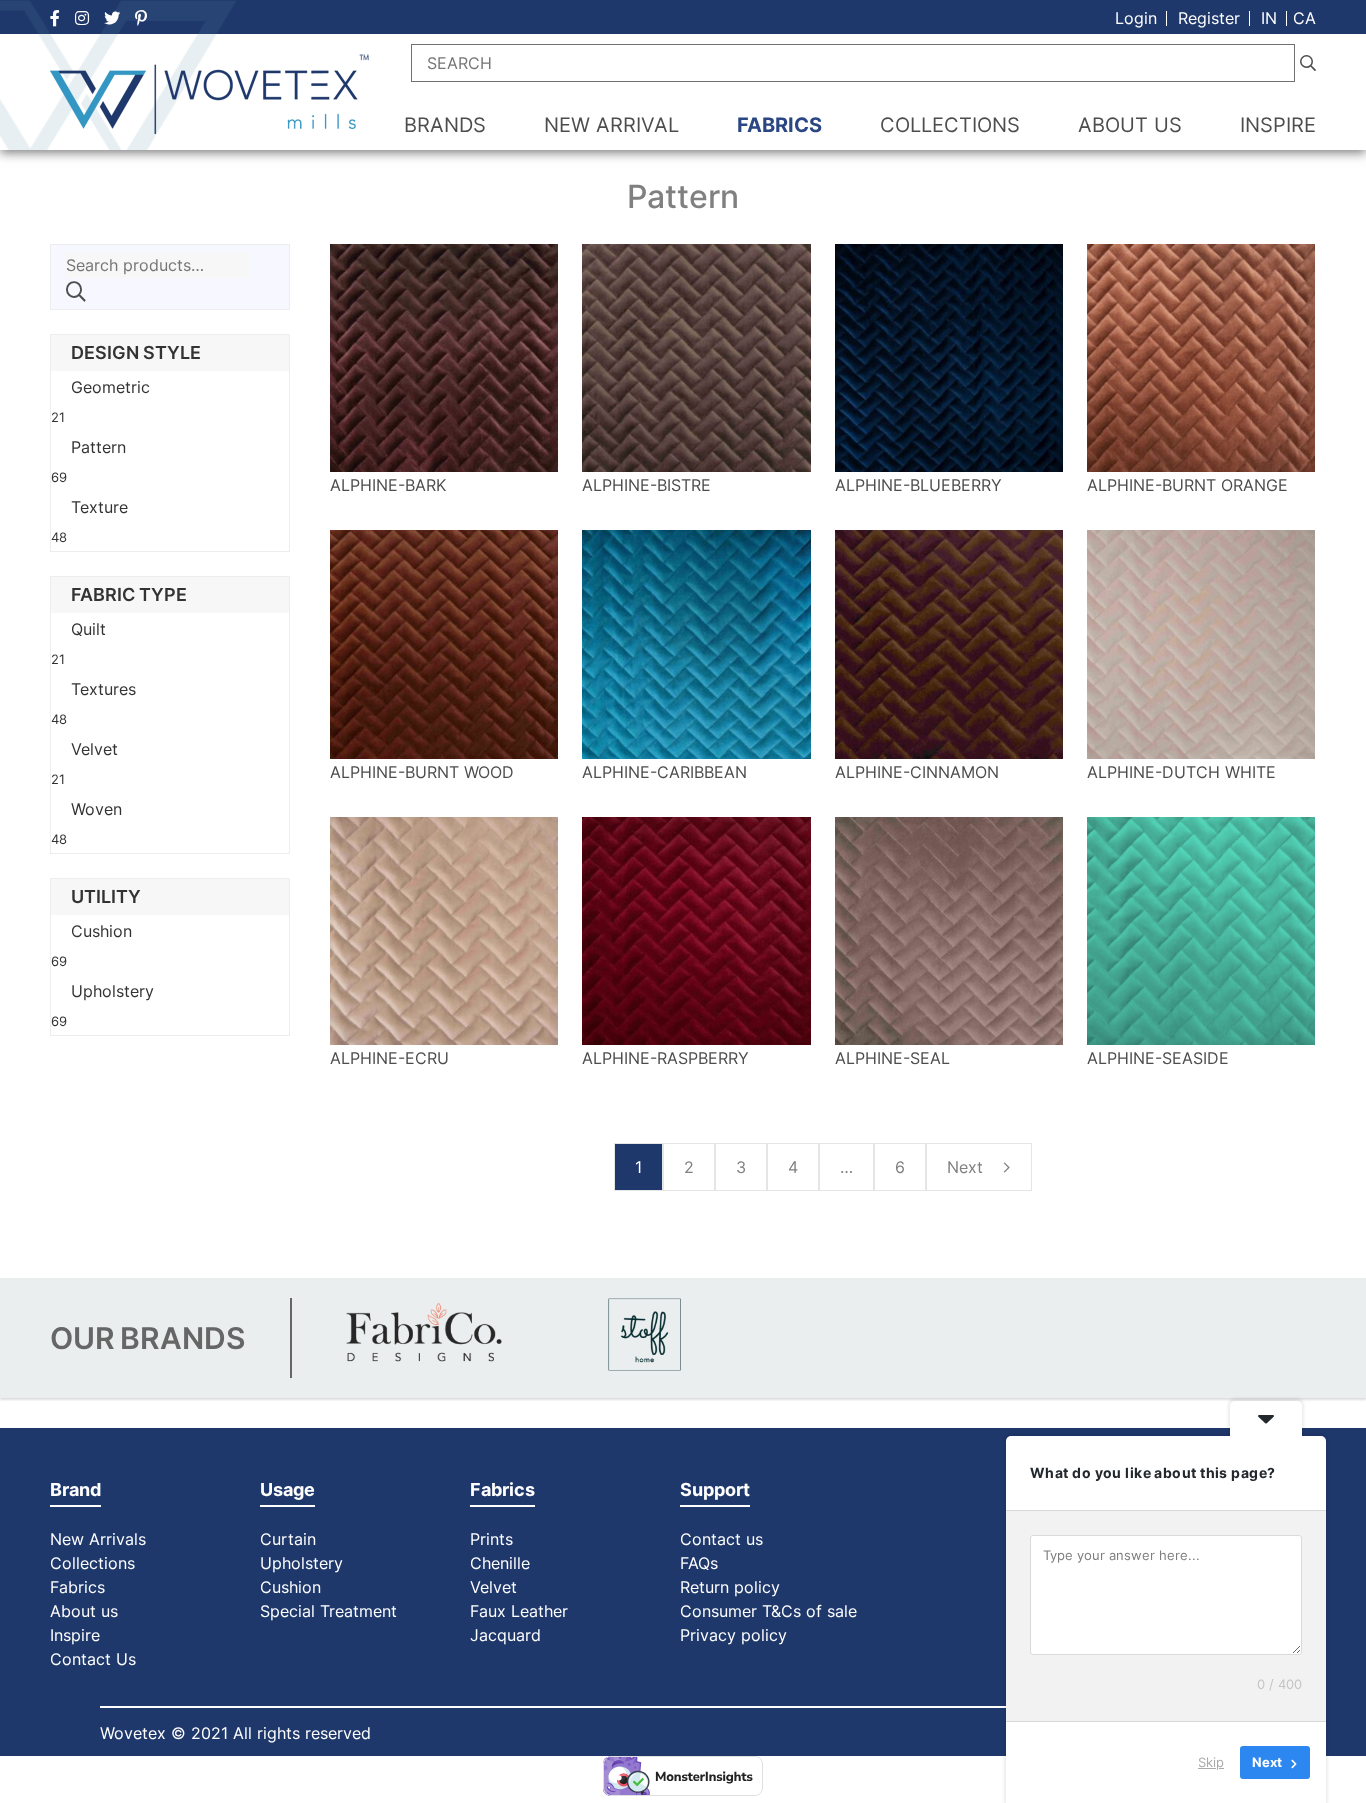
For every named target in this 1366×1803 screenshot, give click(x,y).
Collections (92, 1563)
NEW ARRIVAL (611, 125)
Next (967, 1167)
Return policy (730, 1587)
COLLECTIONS (950, 125)
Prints (491, 1539)
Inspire (75, 1635)
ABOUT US (1130, 125)
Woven (96, 809)
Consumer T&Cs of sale (768, 1611)
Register (1209, 18)
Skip (1211, 1762)
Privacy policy (733, 1635)
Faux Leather (521, 1611)
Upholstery (112, 991)
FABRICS (779, 125)
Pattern (98, 447)
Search (76, 292)
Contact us (721, 1539)
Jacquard (505, 1635)
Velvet (94, 749)
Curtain (288, 1539)
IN (1269, 18)
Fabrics (77, 1587)
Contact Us (93, 1659)
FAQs (699, 1563)
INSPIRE (1278, 125)
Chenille (500, 1563)
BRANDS (445, 125)
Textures (103, 689)
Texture (99, 507)
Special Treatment (328, 1611)
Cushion (101, 931)
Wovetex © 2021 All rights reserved (235, 1733)
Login (1136, 18)
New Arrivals (98, 1539)
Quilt (88, 629)
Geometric (110, 387)
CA (1304, 18)
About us (84, 1611)
